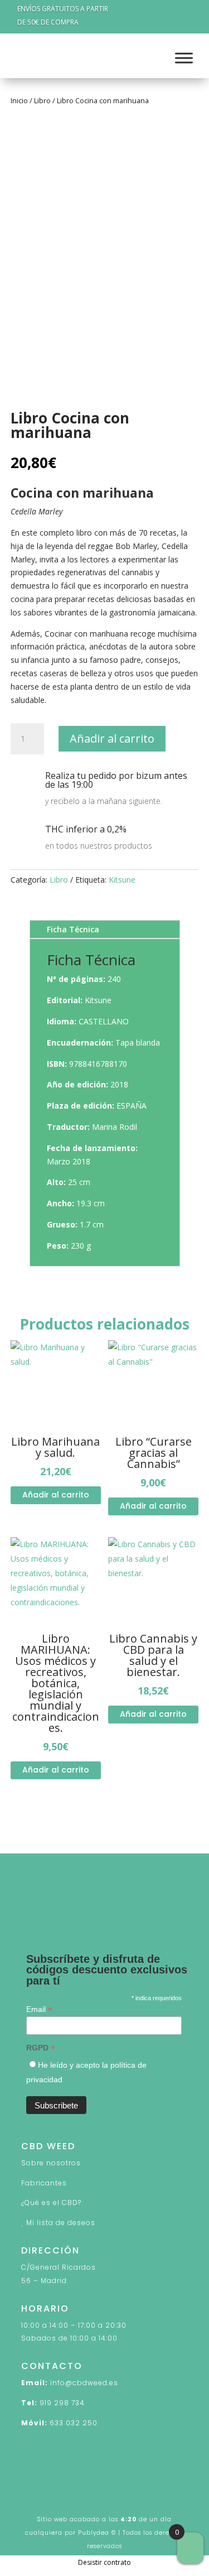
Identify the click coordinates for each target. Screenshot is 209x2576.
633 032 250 (74, 2423)
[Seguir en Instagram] (75, 1910)
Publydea (94, 2533)
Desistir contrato (104, 2562)
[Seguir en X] (52, 1910)
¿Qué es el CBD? (51, 2202)
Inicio (19, 100)
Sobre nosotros (51, 2163)
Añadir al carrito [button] (56, 1495)
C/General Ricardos (59, 2267)
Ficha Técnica (73, 929)
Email (39, 2009)
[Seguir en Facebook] (30, 1910)
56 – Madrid (44, 2281)
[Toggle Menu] (184, 58)
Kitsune (122, 880)
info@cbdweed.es (84, 2383)
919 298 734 (62, 2403)
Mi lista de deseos (61, 2223)
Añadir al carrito (112, 738)
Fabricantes (44, 2183)
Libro (42, 100)
